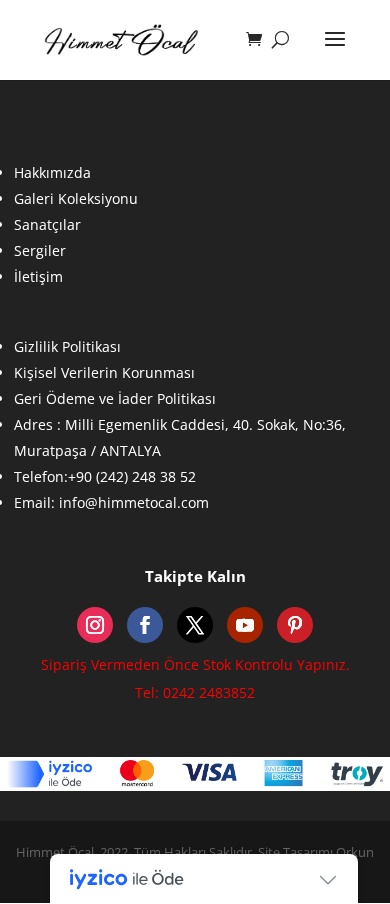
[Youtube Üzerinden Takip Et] (245, 625)
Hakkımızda (52, 172)
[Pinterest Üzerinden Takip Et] (295, 625)
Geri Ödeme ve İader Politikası (115, 398)
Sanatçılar (47, 224)
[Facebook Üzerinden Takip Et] (145, 625)
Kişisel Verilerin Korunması (104, 372)
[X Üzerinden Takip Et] (195, 625)
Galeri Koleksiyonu (76, 198)
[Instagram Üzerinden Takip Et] (95, 625)
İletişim (38, 276)
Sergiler (40, 250)
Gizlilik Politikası (67, 346)
